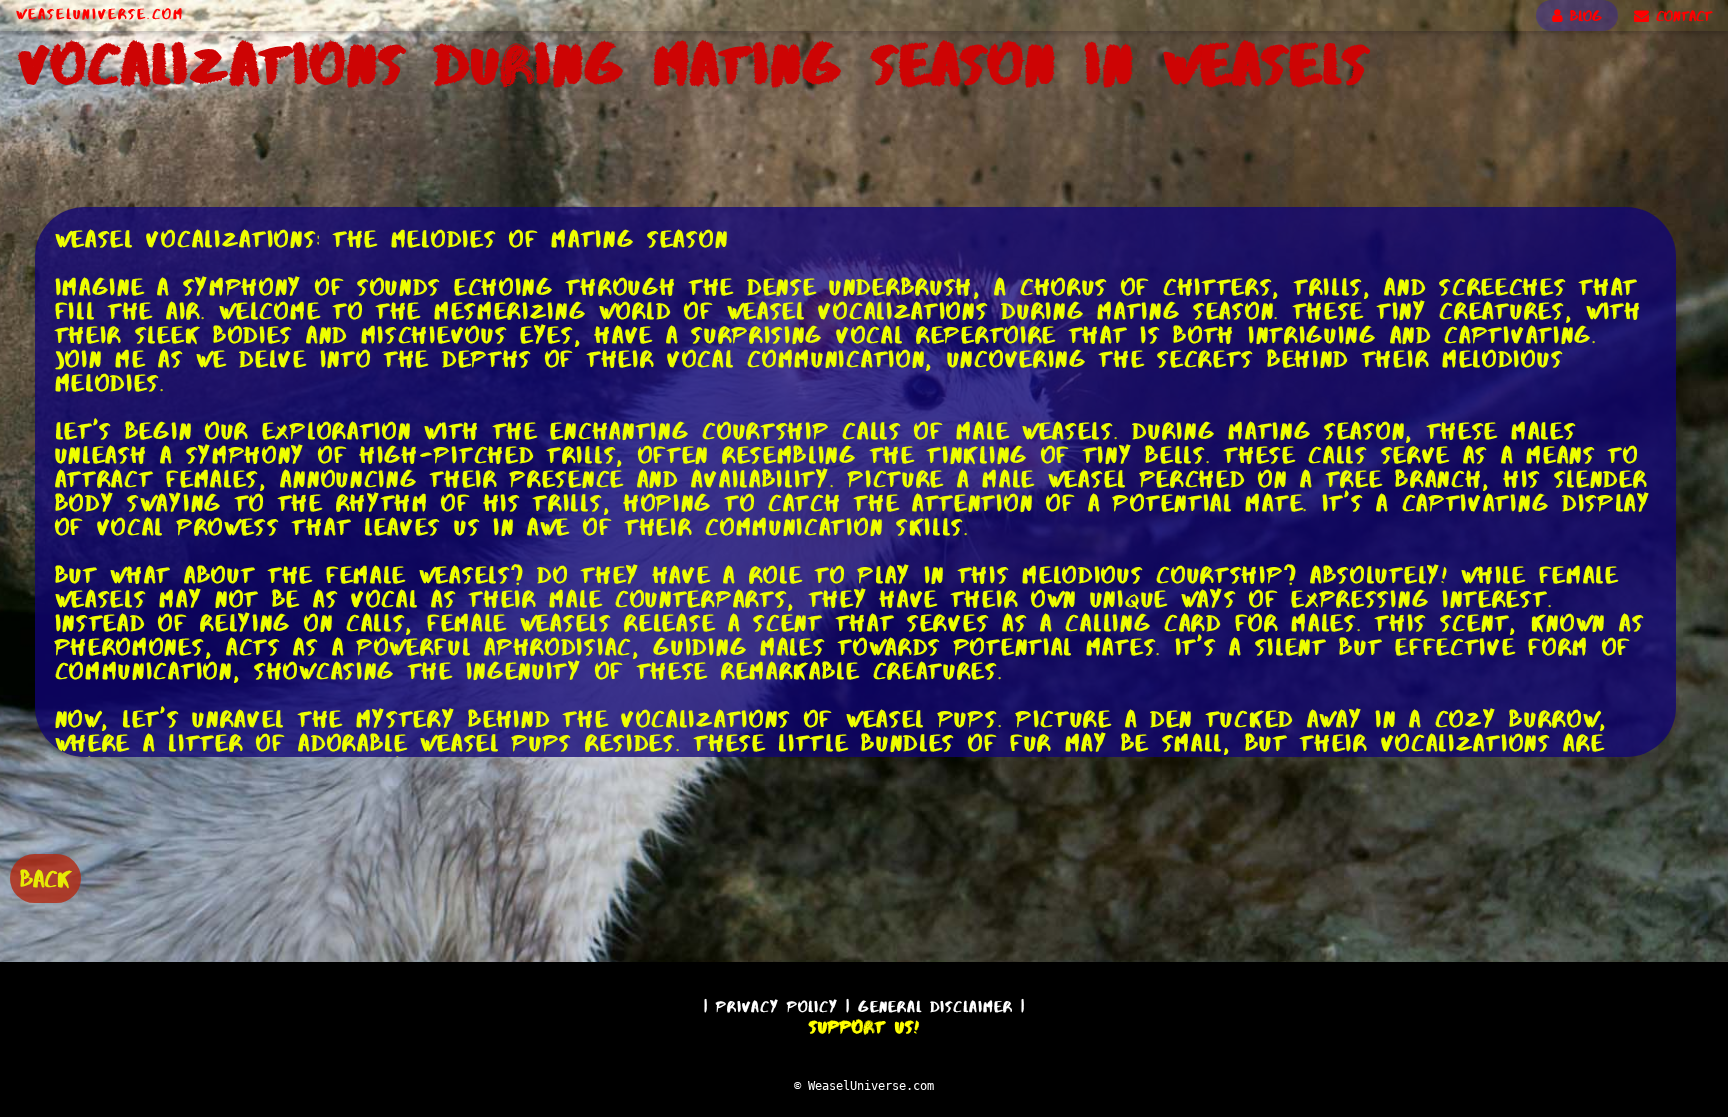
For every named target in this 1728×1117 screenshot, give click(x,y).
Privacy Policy (777, 1006)
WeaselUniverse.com (100, 14)
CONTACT (1680, 16)
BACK (45, 878)
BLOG (1582, 16)
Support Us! (864, 1027)
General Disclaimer (935, 1006)
